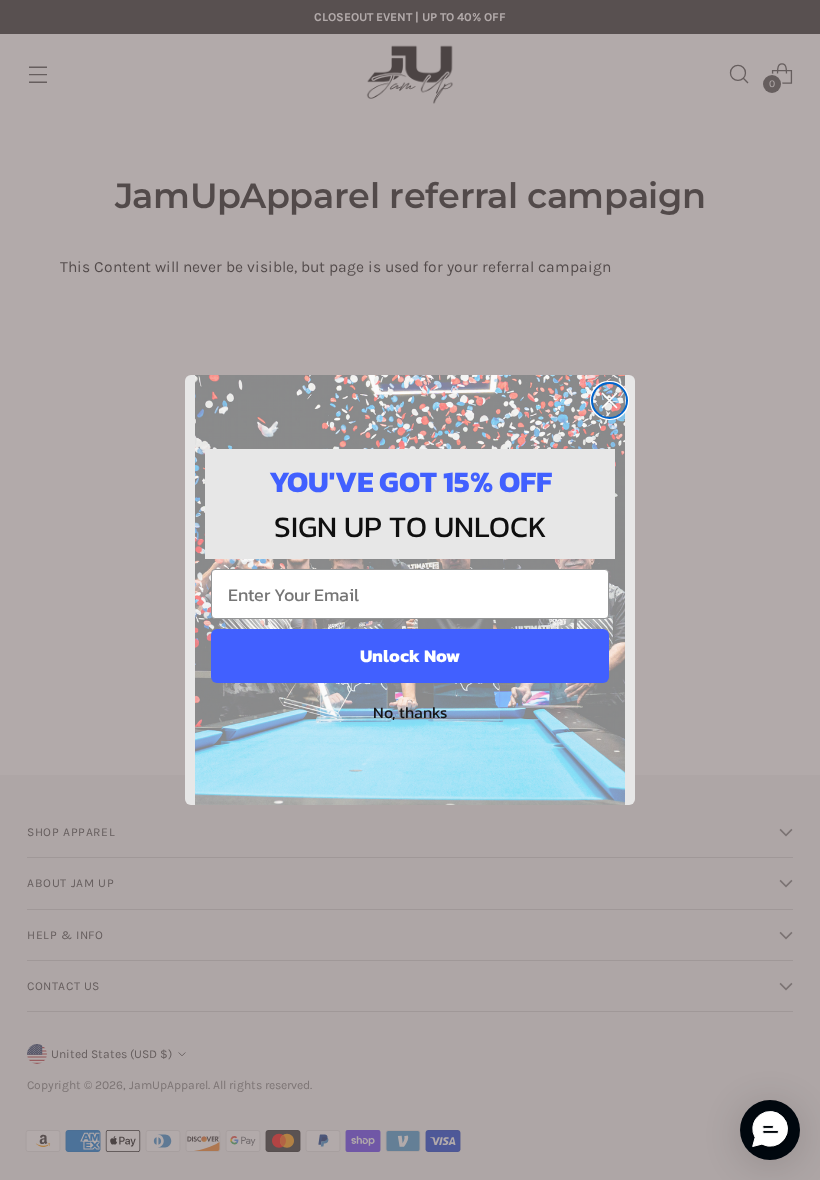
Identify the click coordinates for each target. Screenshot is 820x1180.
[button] (770, 1130)
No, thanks (410, 712)
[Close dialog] (609, 400)
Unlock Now (410, 655)
